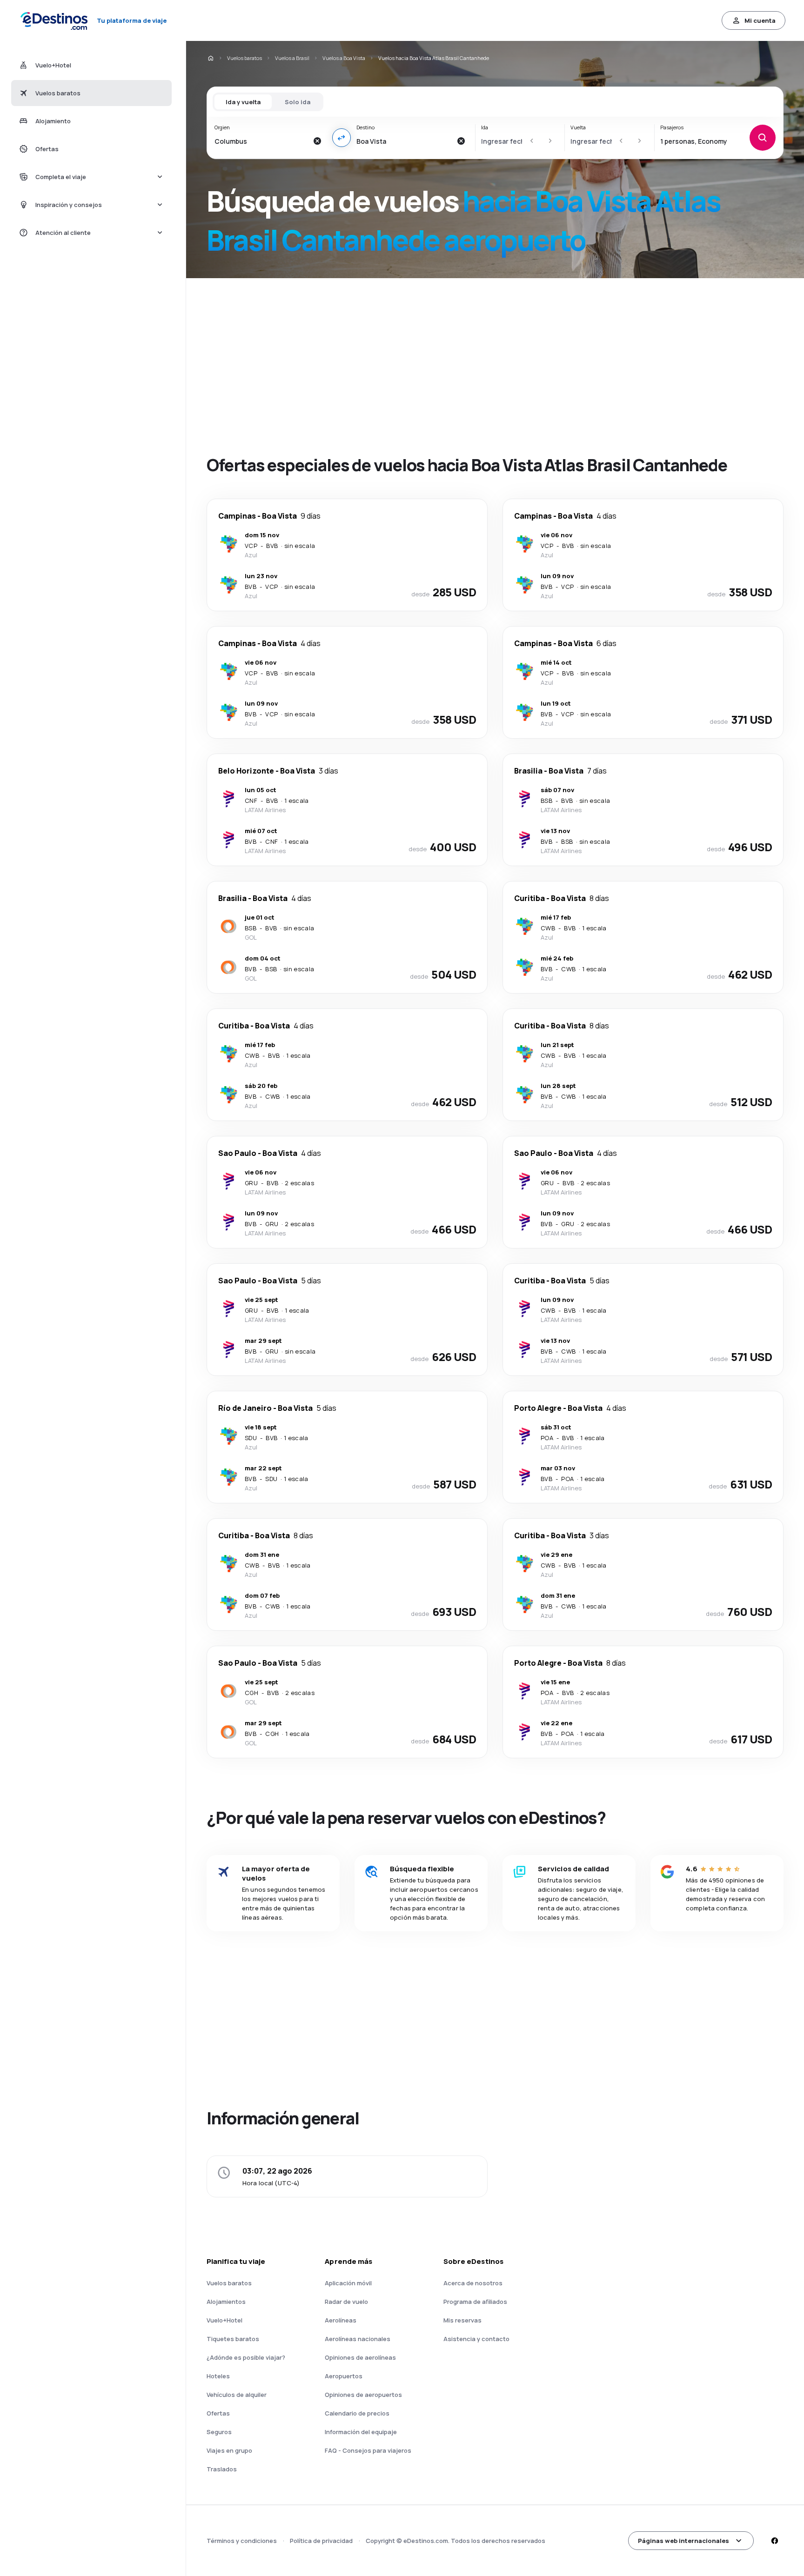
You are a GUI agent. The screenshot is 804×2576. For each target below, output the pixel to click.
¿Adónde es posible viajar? (246, 2357)
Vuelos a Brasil (292, 58)
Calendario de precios (357, 2413)
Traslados (222, 2469)
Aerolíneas (341, 2320)
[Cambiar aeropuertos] (342, 138)
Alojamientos (226, 2302)
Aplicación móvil (348, 2283)
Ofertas (218, 2413)
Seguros (219, 2432)
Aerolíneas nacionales (358, 2339)
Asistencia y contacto (476, 2339)
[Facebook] (774, 2541)
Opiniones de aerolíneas (360, 2357)
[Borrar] (317, 141)
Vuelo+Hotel (224, 2320)
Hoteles (218, 2376)
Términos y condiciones (242, 2541)
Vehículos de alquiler (237, 2395)
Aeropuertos (344, 2376)
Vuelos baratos (245, 58)
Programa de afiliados (475, 2302)
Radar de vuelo (346, 2302)
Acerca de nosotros (473, 2283)
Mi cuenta (760, 20)
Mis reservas (462, 2320)
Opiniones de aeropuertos (363, 2395)
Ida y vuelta (243, 102)
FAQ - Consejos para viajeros (368, 2450)
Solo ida (298, 102)
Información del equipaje (361, 2432)
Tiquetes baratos (233, 2339)
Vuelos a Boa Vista (344, 58)
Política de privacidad (321, 2541)
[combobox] (261, 141)
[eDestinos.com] (210, 58)
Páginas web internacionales (683, 2541)
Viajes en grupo (229, 2450)
